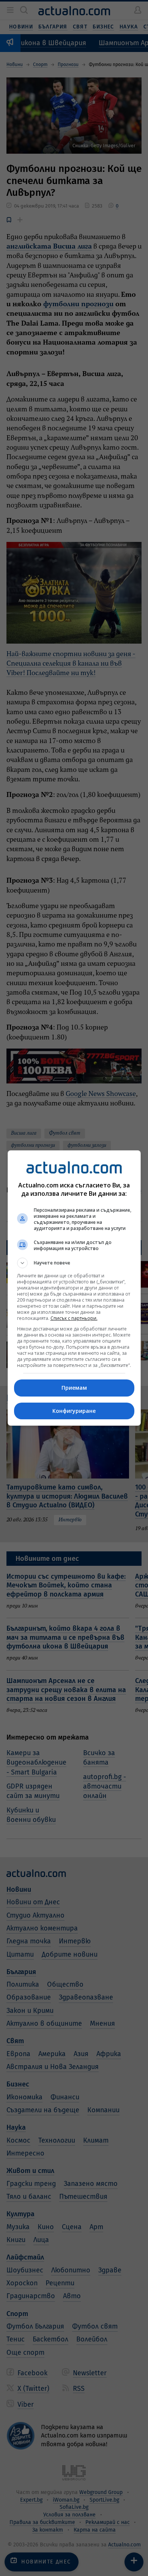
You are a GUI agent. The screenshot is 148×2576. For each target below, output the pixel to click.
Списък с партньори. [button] (74, 1318)
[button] (74, 1263)
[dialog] (74, 1288)
